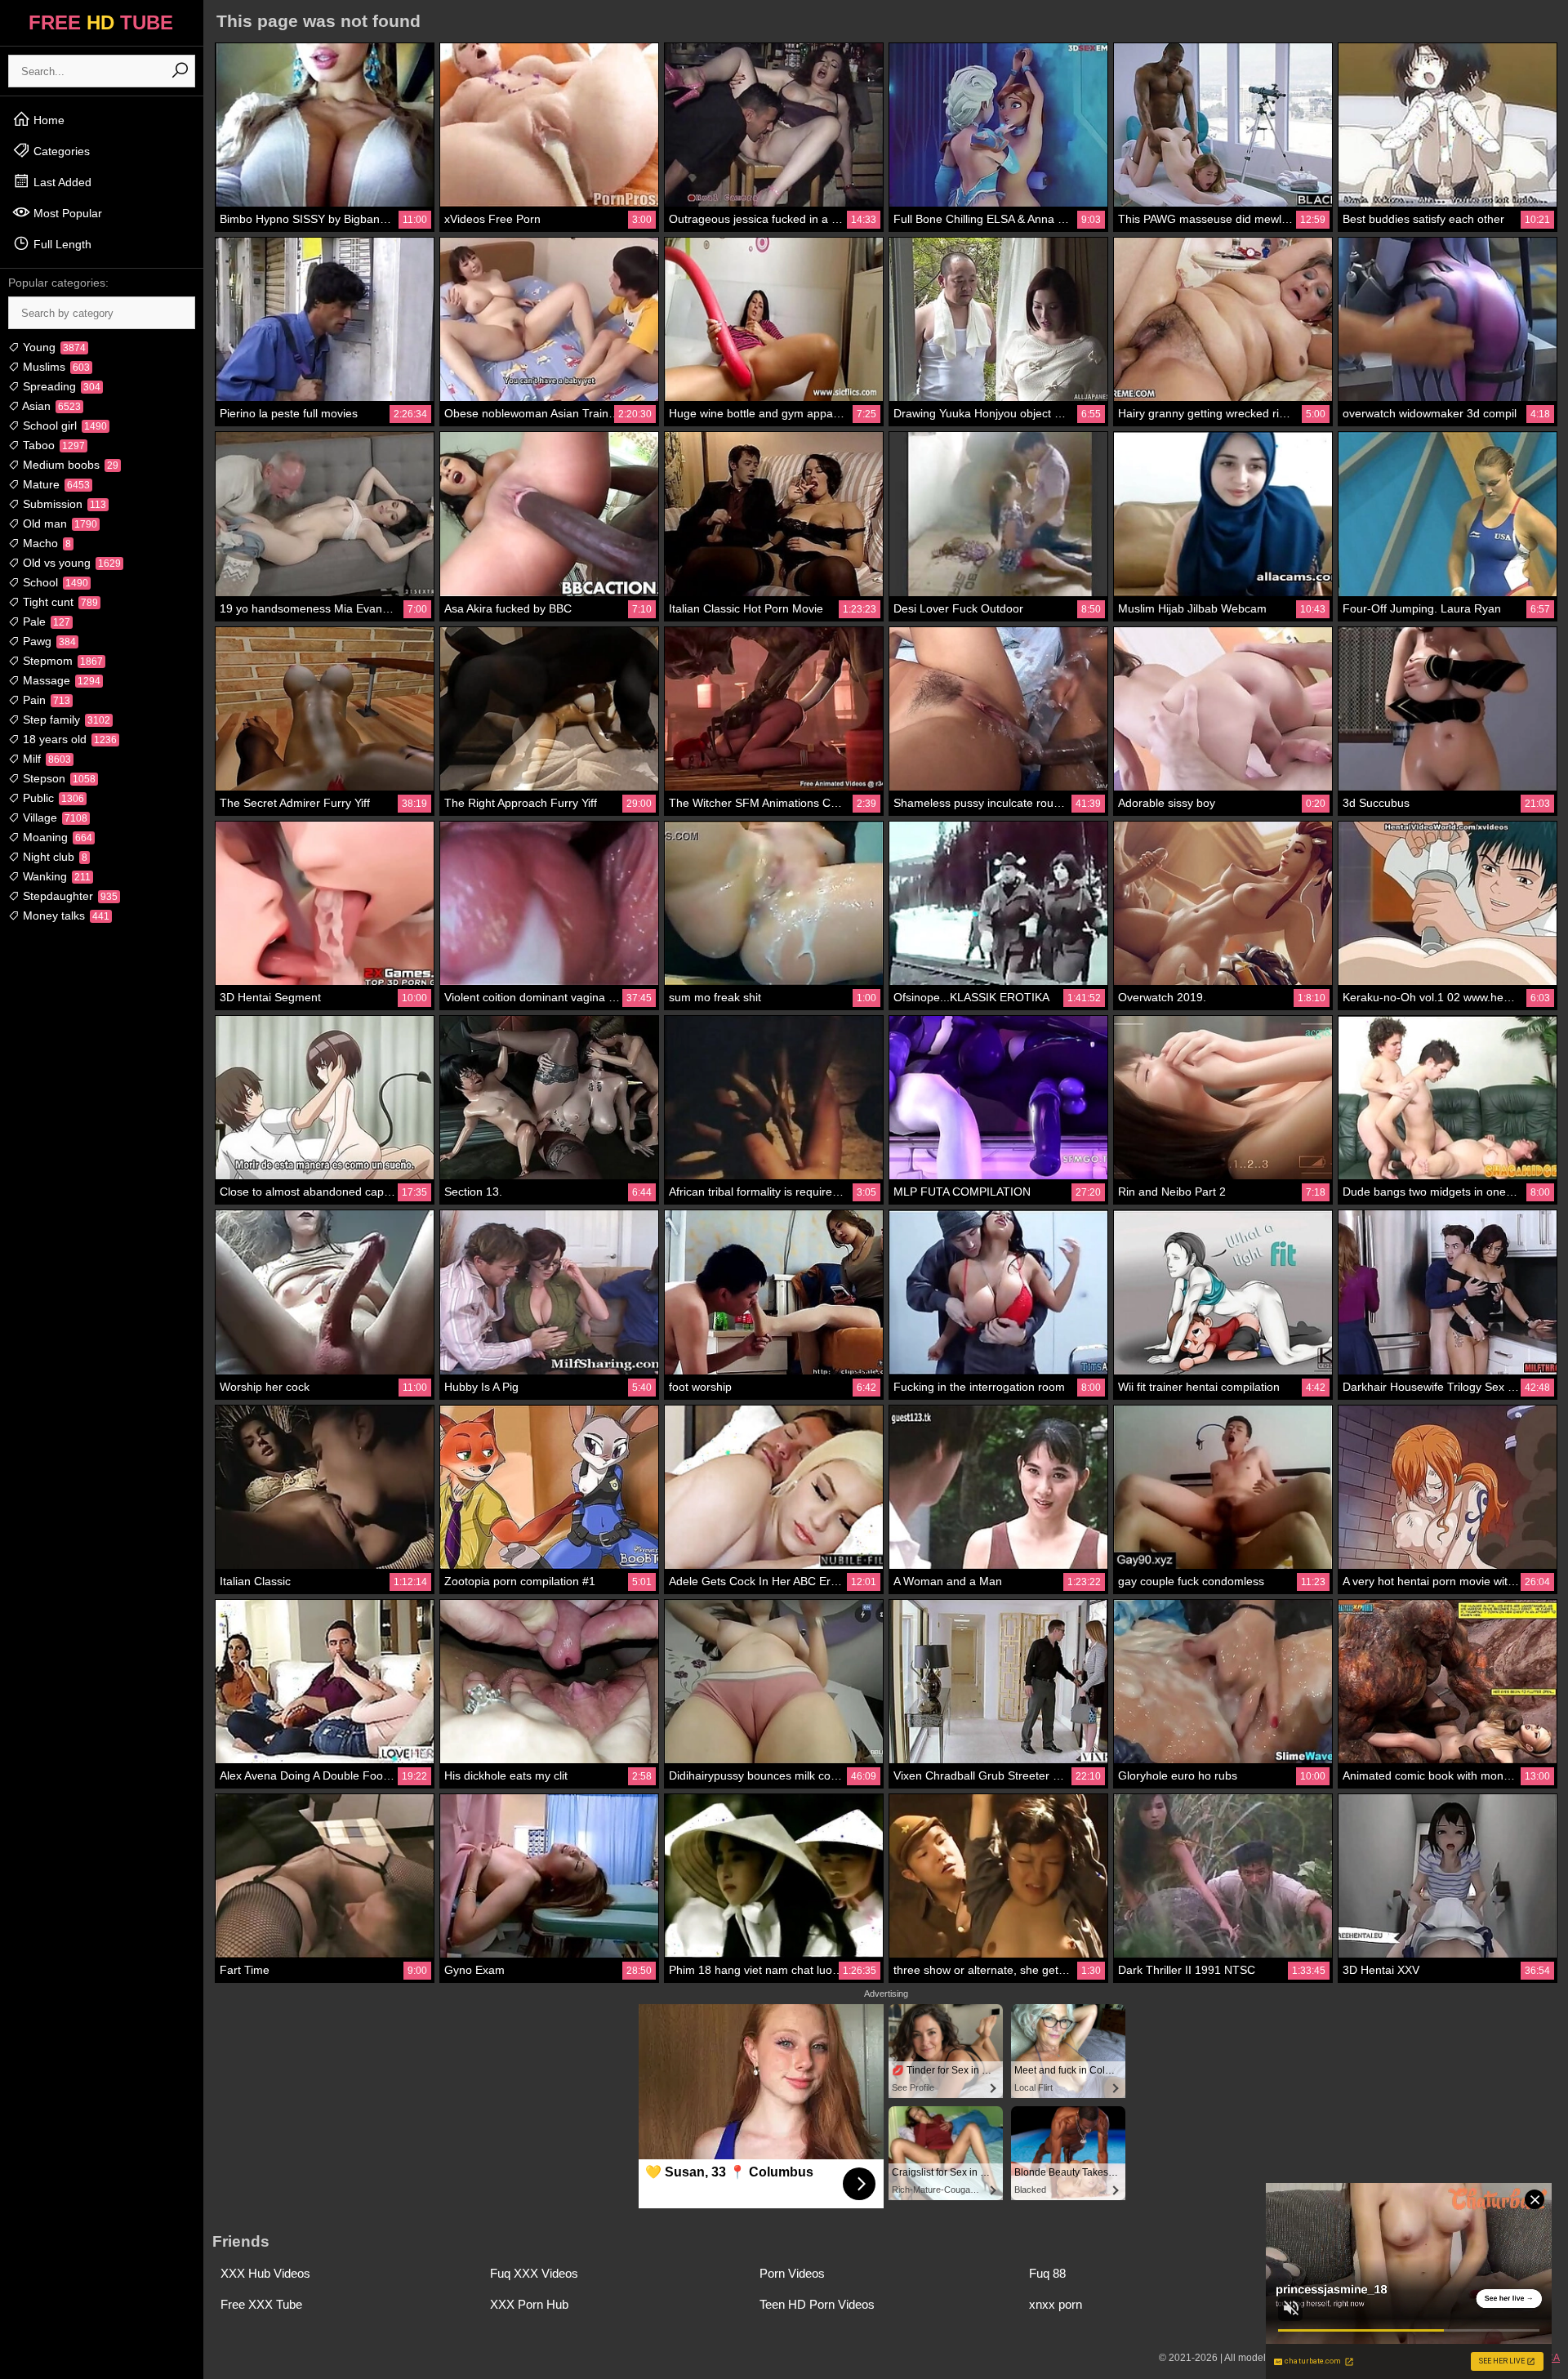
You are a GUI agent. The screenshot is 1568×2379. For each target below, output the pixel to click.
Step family (65, 719)
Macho (45, 543)
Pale (45, 621)
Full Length (61, 244)
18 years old (68, 739)
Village (53, 818)
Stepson (58, 778)
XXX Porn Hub (529, 2304)
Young (53, 347)
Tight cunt (59, 602)
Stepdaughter (69, 896)
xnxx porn (1056, 2304)
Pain (45, 700)
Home (47, 120)
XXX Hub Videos (265, 2273)
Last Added (61, 182)
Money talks (65, 916)
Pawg (48, 641)
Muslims (55, 367)
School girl (63, 425)
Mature (55, 484)
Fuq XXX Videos (534, 2273)
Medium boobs (69, 465)
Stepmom (61, 661)
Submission (63, 504)
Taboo (52, 445)
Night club (53, 857)
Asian (50, 406)
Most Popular (66, 213)
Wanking (55, 876)
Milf (45, 759)
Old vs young (70, 563)
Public (52, 798)
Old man (58, 523)
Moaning (56, 837)
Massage (60, 680)
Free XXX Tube (261, 2304)
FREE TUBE (101, 22)
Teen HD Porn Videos (817, 2304)
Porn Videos (792, 2273)
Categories (60, 151)
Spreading (60, 386)
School (54, 582)
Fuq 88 (1047, 2273)
